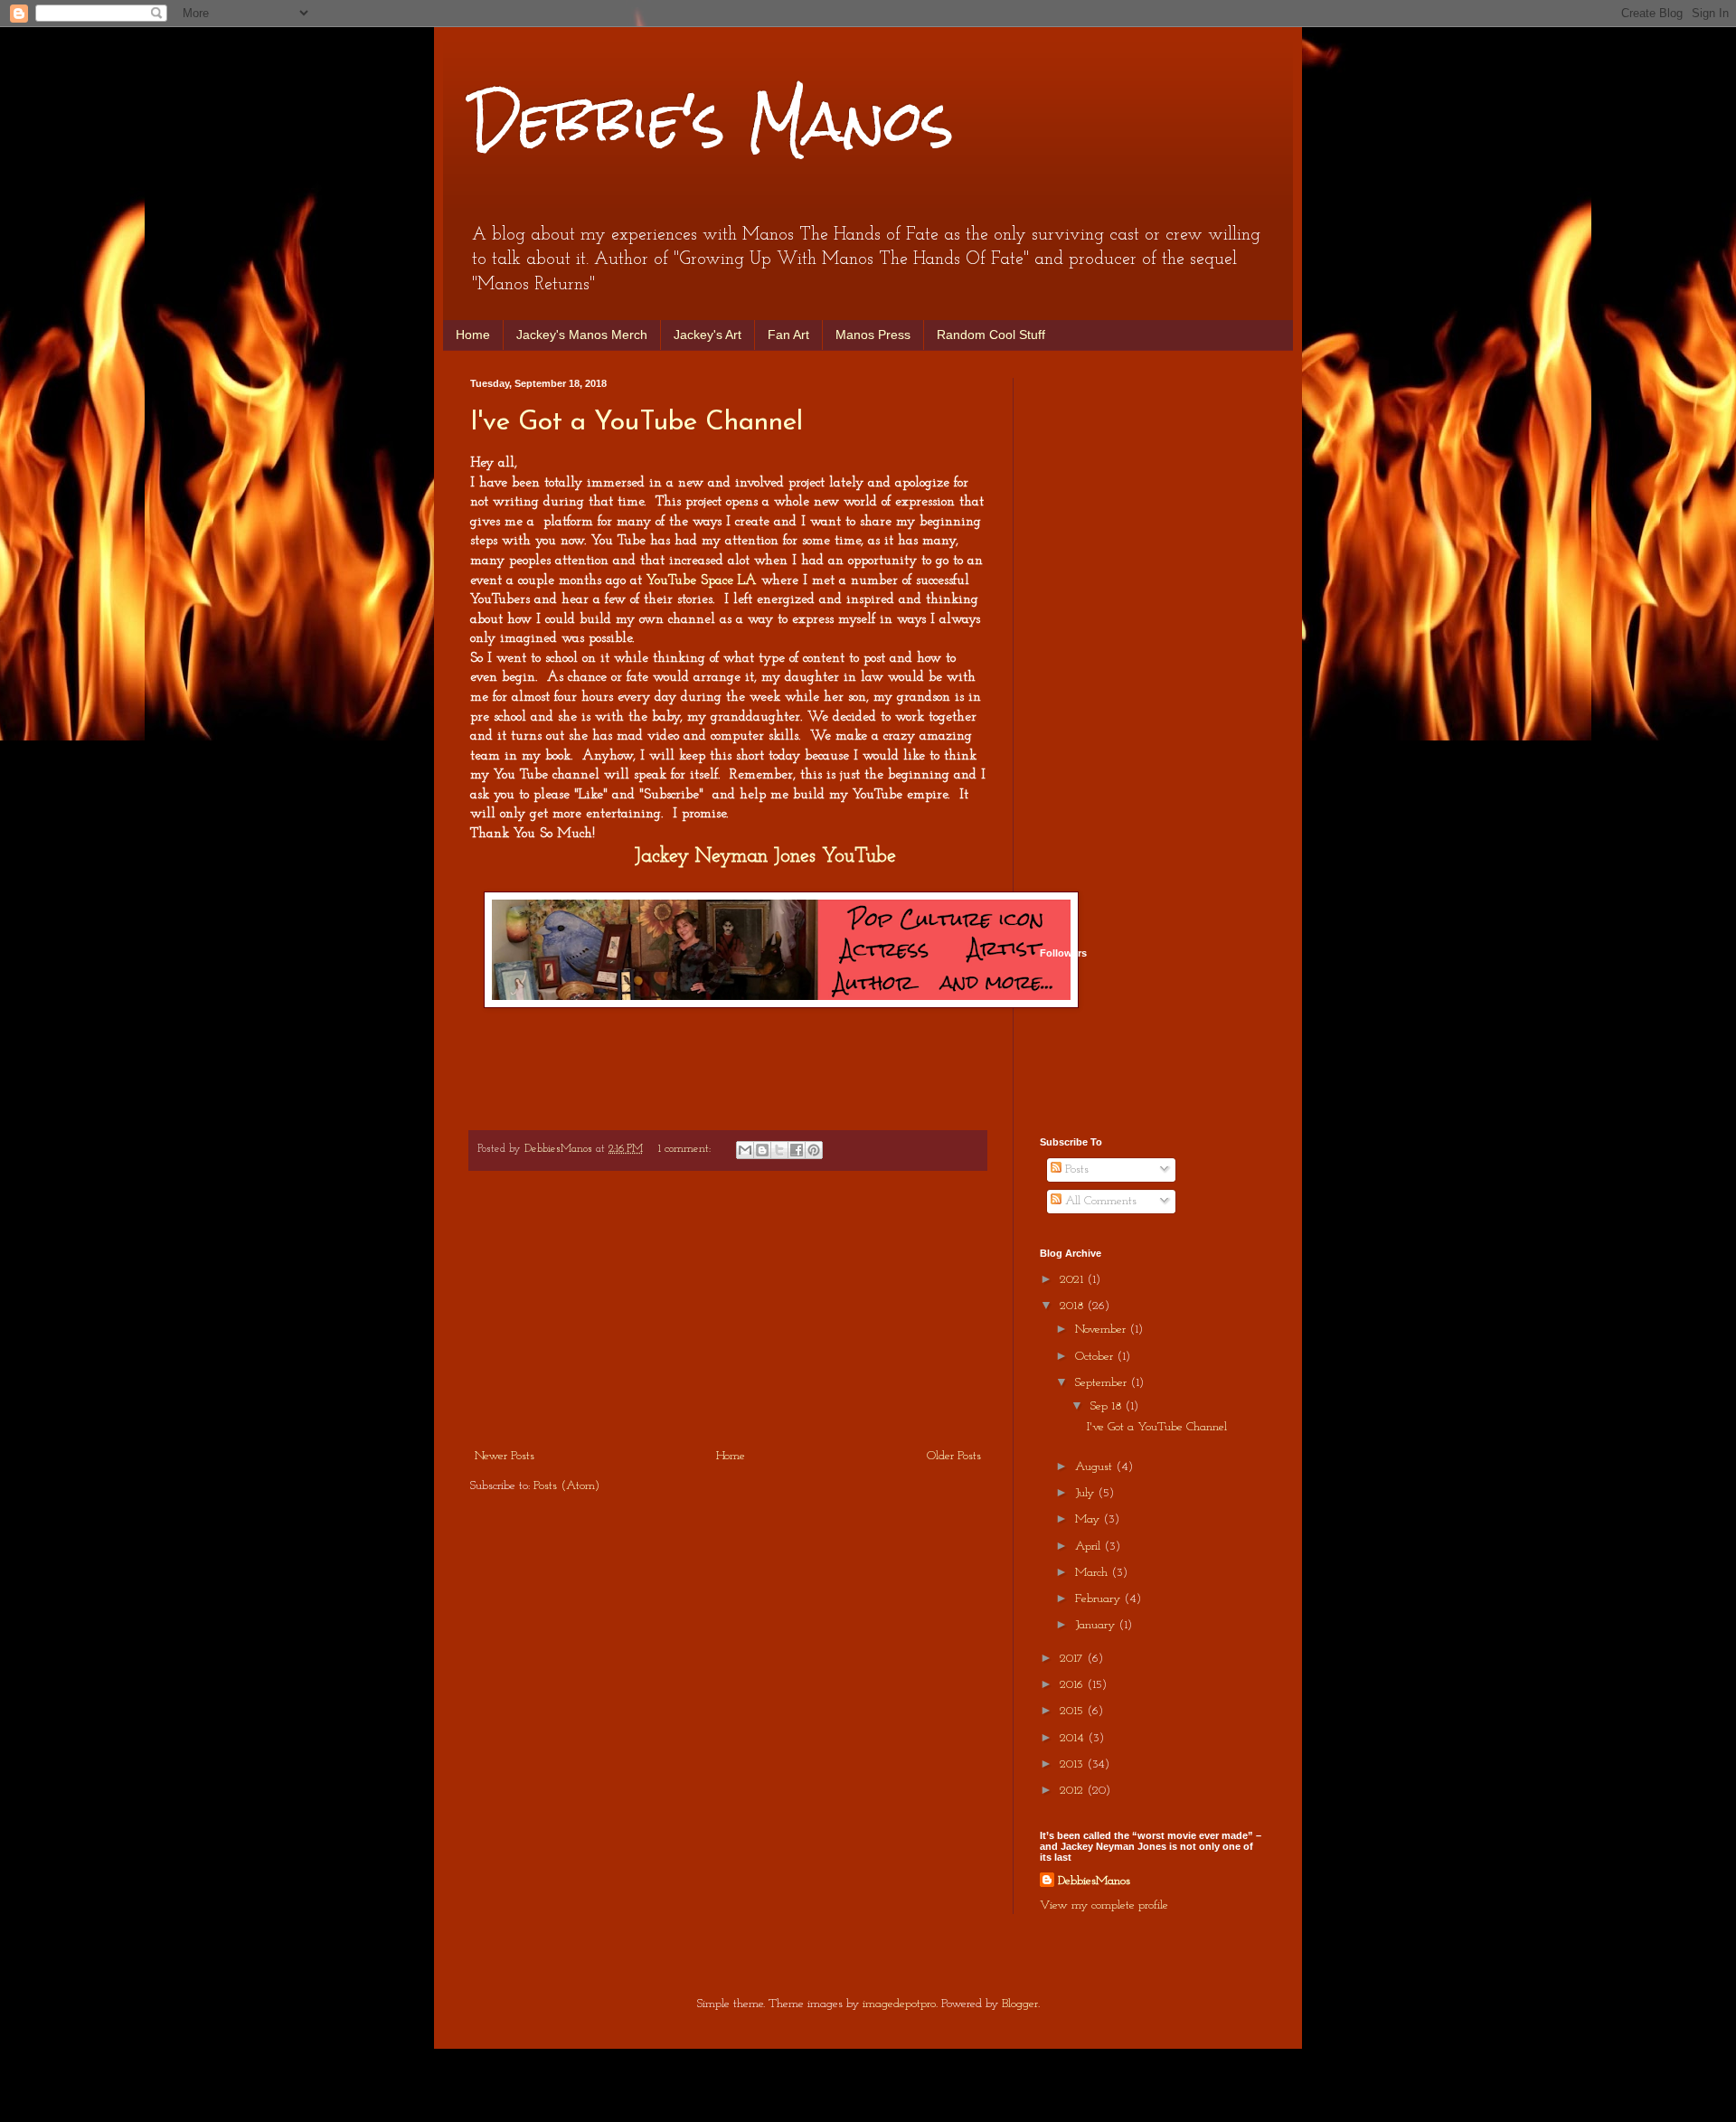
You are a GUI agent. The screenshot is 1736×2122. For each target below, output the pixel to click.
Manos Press (873, 335)
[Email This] (745, 1150)
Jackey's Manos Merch (582, 335)
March (1093, 1573)
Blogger (1020, 2004)
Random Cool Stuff (991, 335)
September (1103, 1383)
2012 (1073, 1791)
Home (473, 335)
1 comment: (686, 1149)
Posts (1075, 1169)
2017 (1073, 1659)
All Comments (1099, 1201)
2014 (1074, 1738)
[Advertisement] (728, 1309)
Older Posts (954, 1456)
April (1090, 1547)
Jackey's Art (708, 335)
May (1089, 1519)
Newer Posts (505, 1456)
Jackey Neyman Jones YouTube (765, 857)
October (1096, 1357)
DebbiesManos (1094, 1881)
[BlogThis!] (762, 1150)
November (1102, 1330)
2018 (1073, 1306)
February (1099, 1599)
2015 (1073, 1711)
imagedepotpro (899, 2004)
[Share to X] (779, 1150)
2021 (1073, 1280)
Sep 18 (1108, 1406)
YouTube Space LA (702, 580)
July (1086, 1493)
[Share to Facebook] (797, 1150)
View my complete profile (1104, 1905)
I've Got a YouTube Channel (637, 423)
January (1097, 1625)
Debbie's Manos (712, 121)
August (1095, 1467)
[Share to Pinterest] (814, 1150)
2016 (1073, 1685)
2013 (1073, 1764)
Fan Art (788, 335)
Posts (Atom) (566, 1486)
